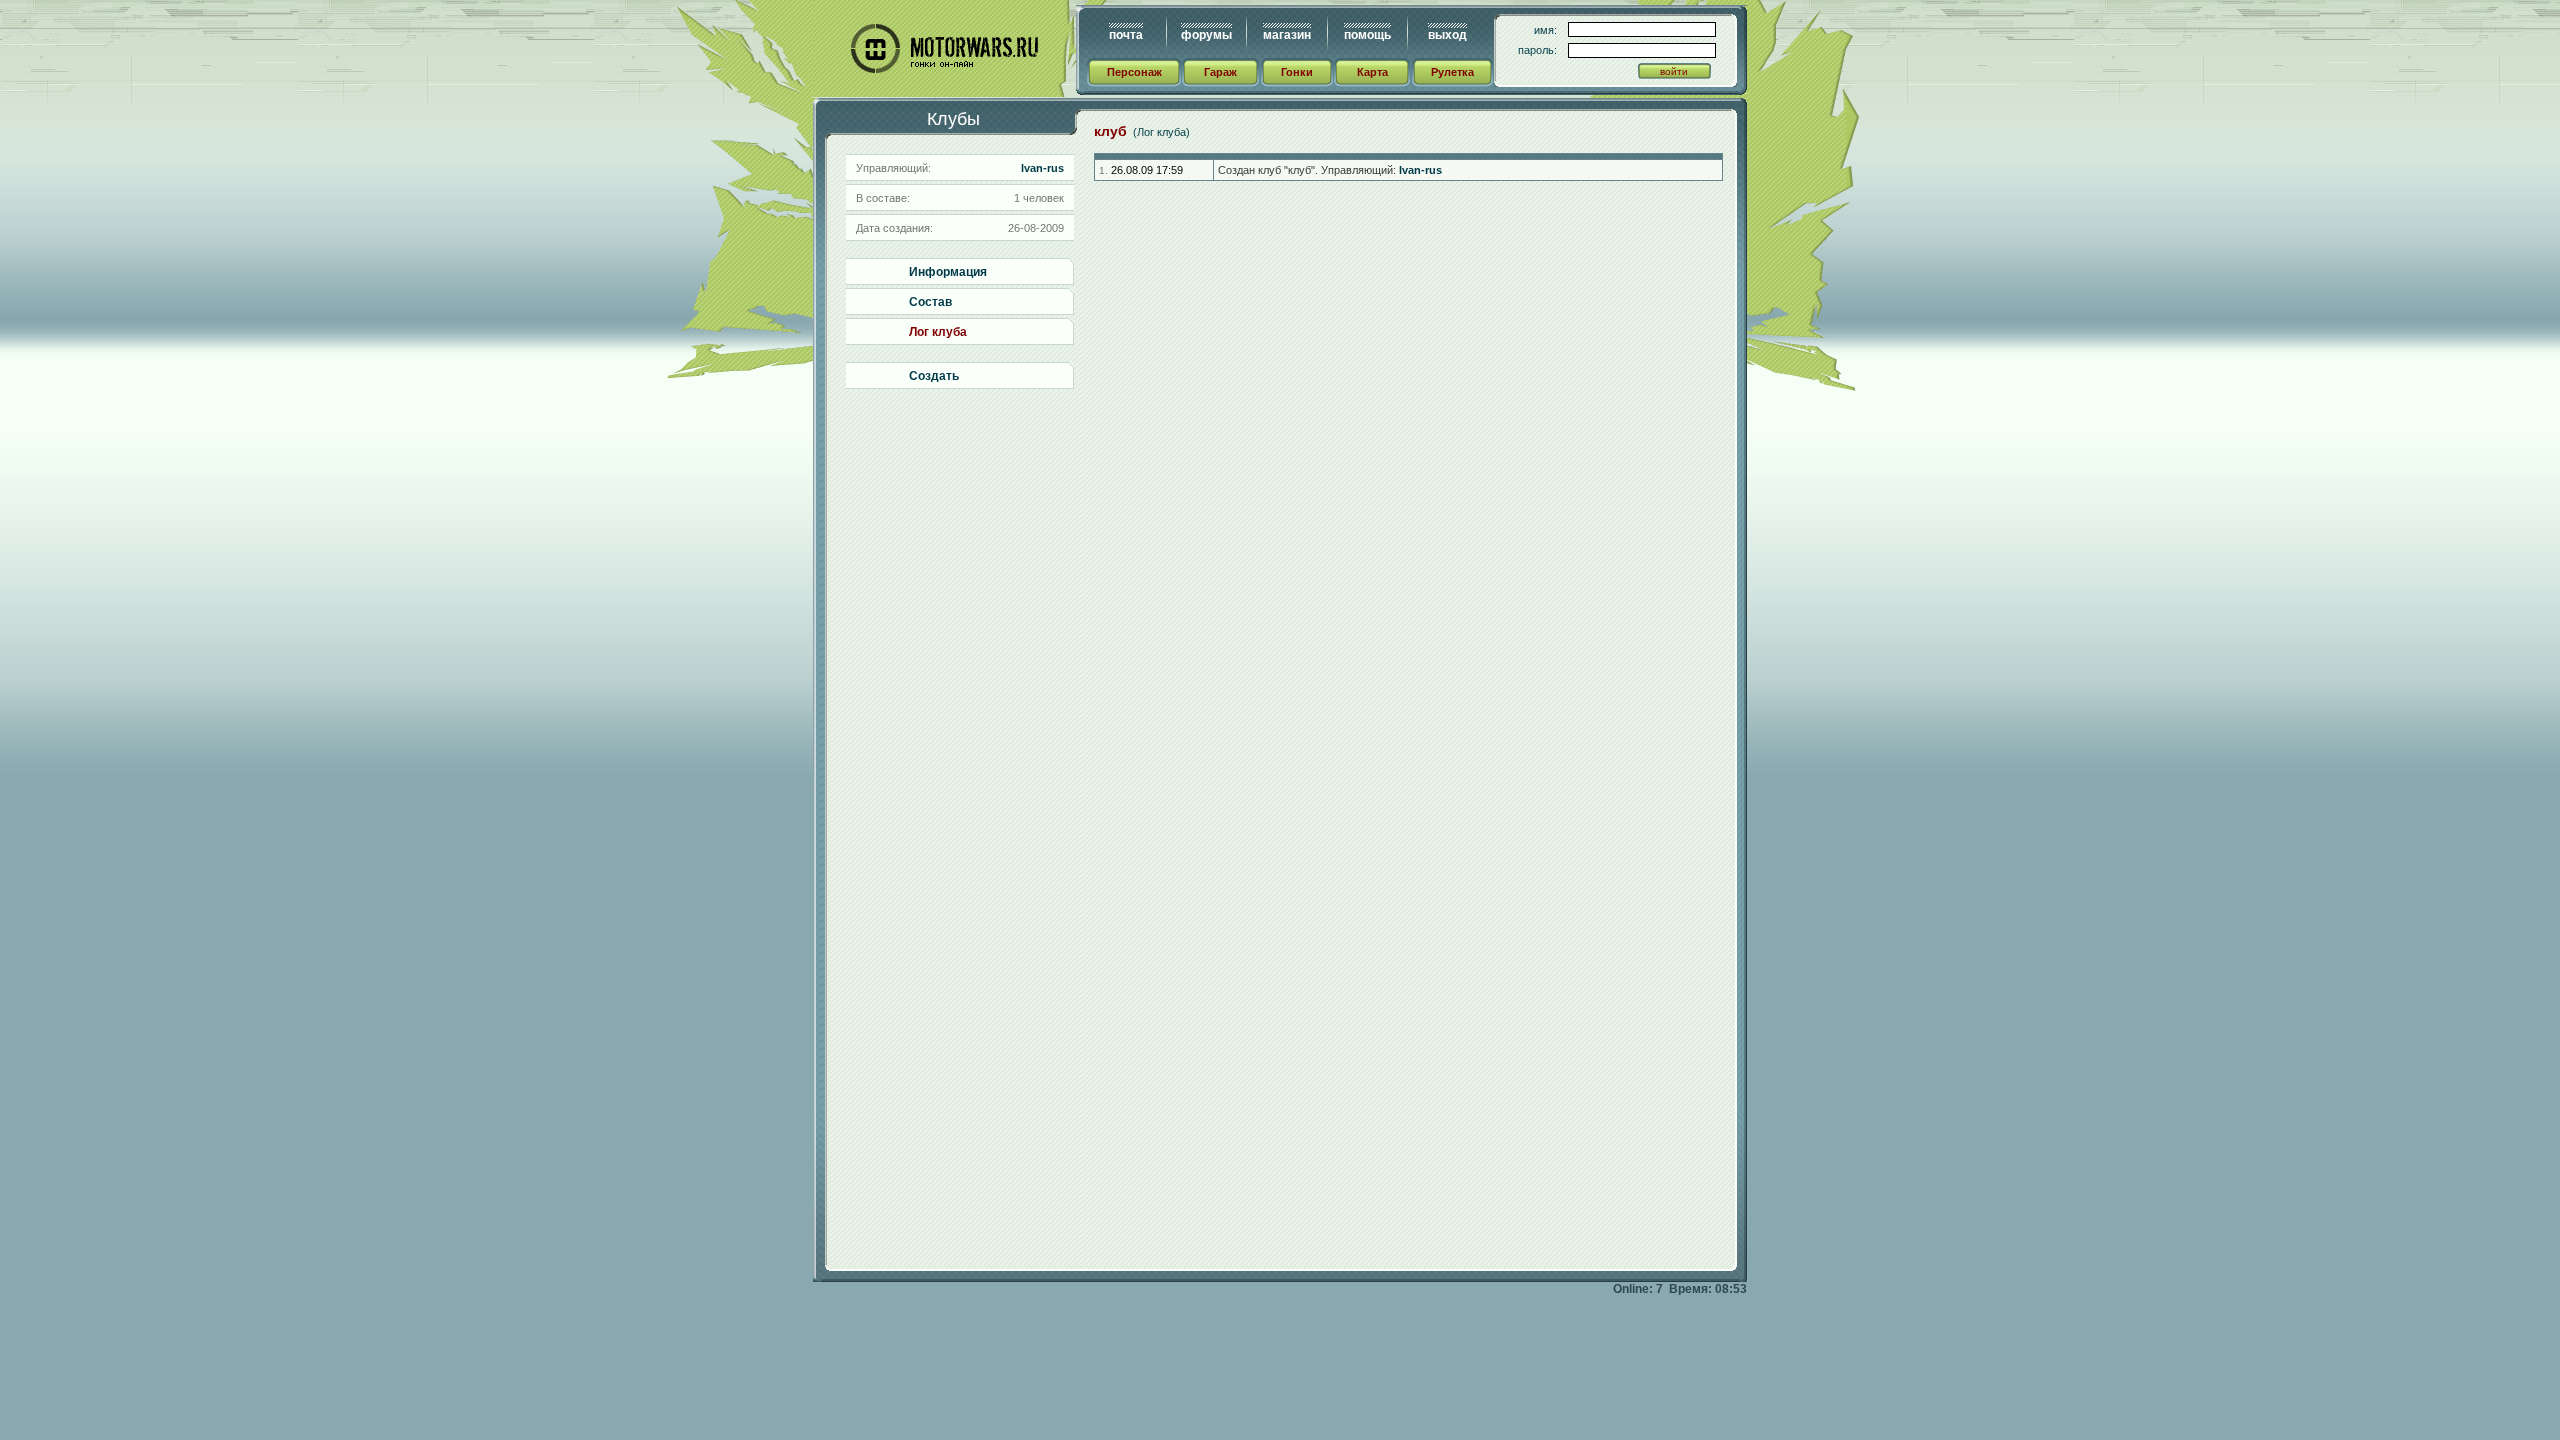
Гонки (1297, 72)
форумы (1206, 35)
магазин (1287, 35)
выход (1447, 35)
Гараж (1220, 72)
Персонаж (1134, 72)
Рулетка (1452, 72)
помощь (1367, 35)
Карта (1372, 72)
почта (1126, 35)
